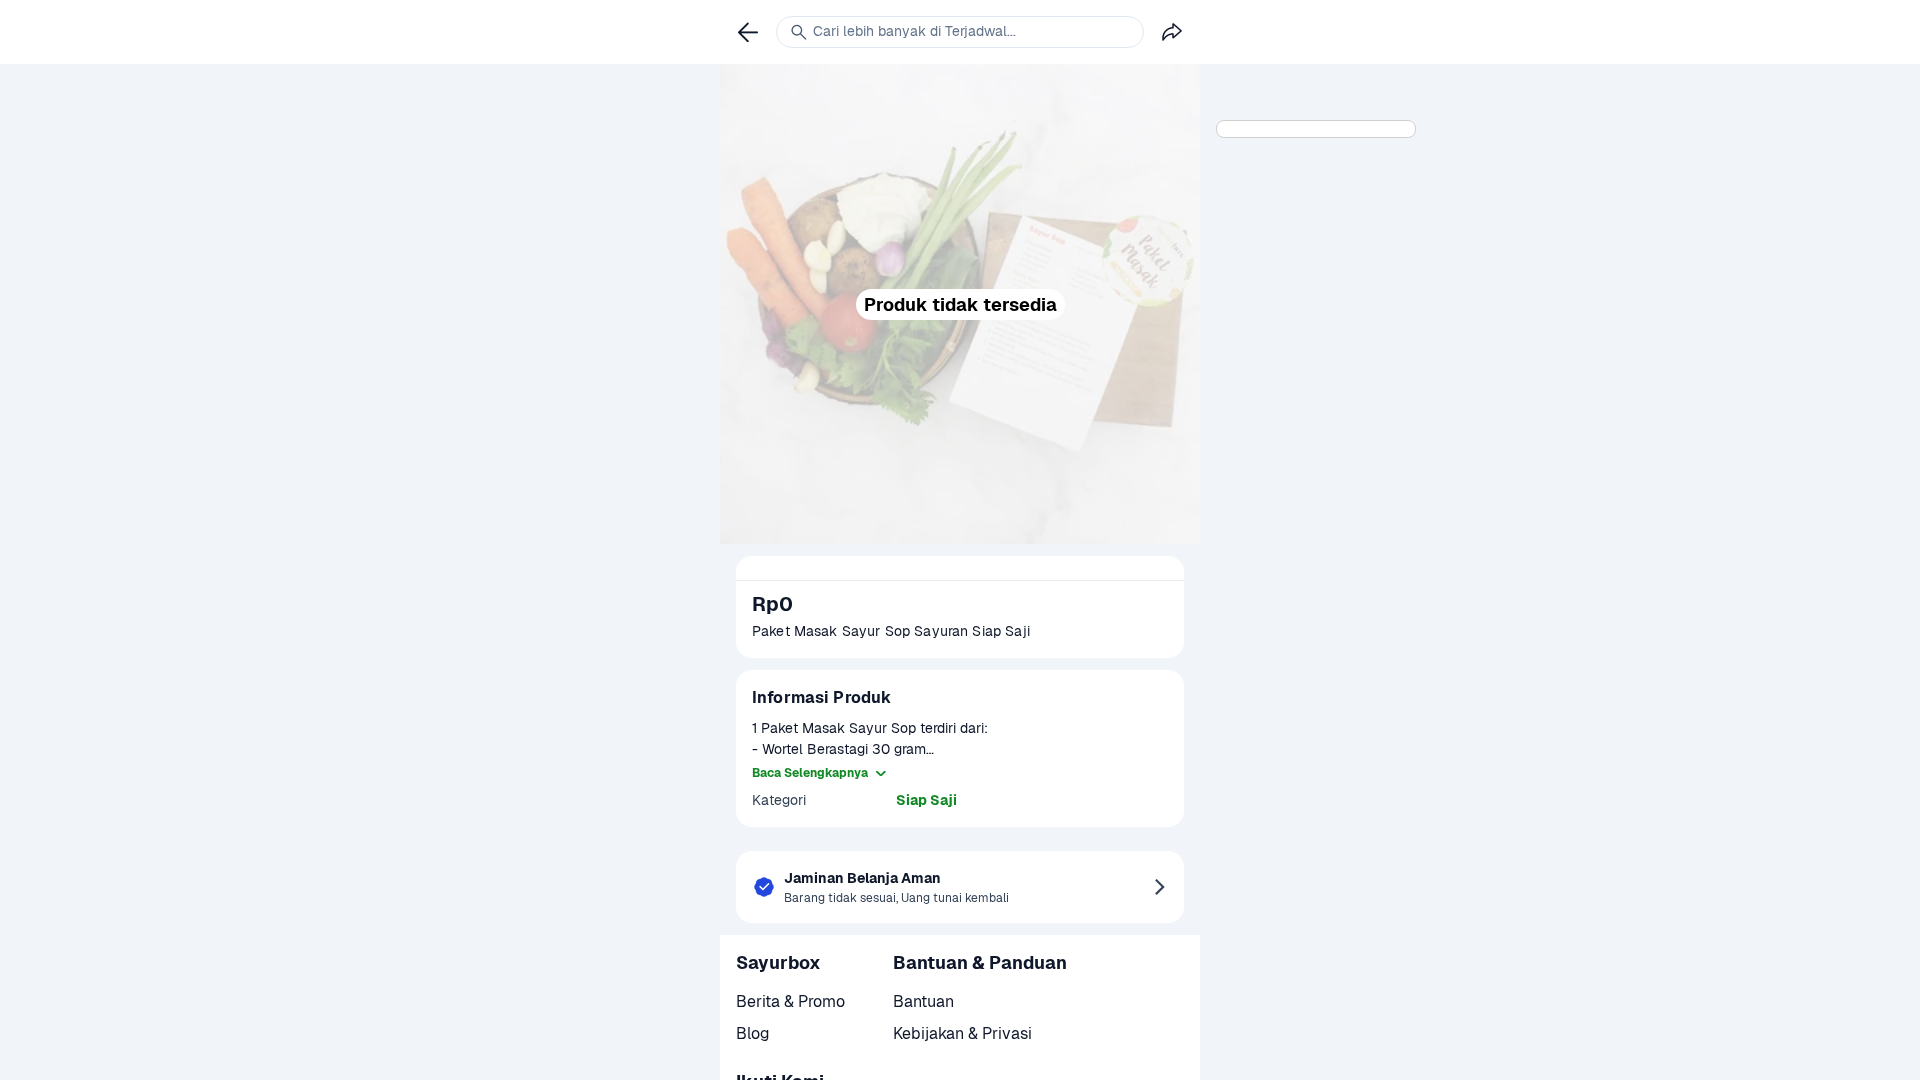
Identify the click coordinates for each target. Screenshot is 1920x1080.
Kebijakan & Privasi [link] (962, 1033)
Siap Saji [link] (926, 800)
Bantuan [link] (923, 1001)
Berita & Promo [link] (790, 1001)
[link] (748, 32)
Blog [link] (753, 1033)
